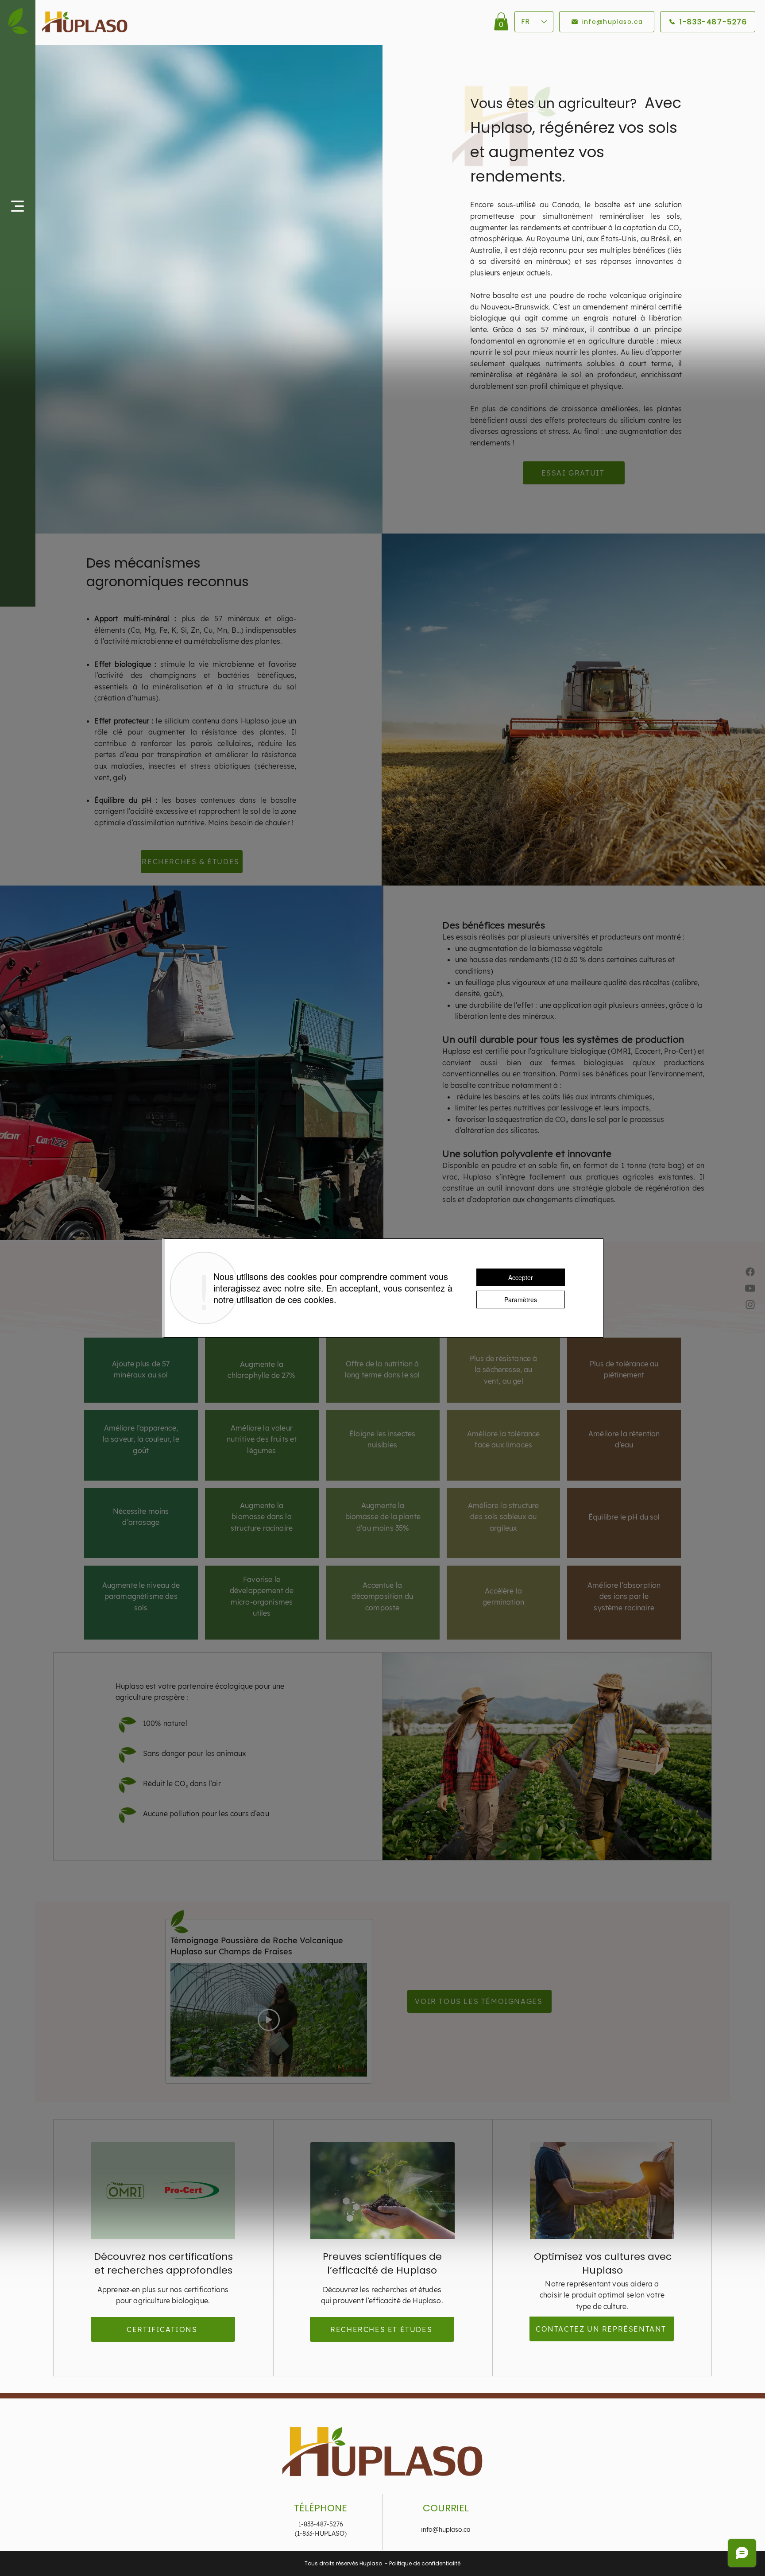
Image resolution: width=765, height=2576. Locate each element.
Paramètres (521, 1300)
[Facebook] (750, 1272)
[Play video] (269, 2020)
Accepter (521, 1277)
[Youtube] (750, 1288)
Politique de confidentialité (425, 2563)
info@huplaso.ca (446, 2530)
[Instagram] (750, 1305)
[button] (17, 206)
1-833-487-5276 (321, 2524)
